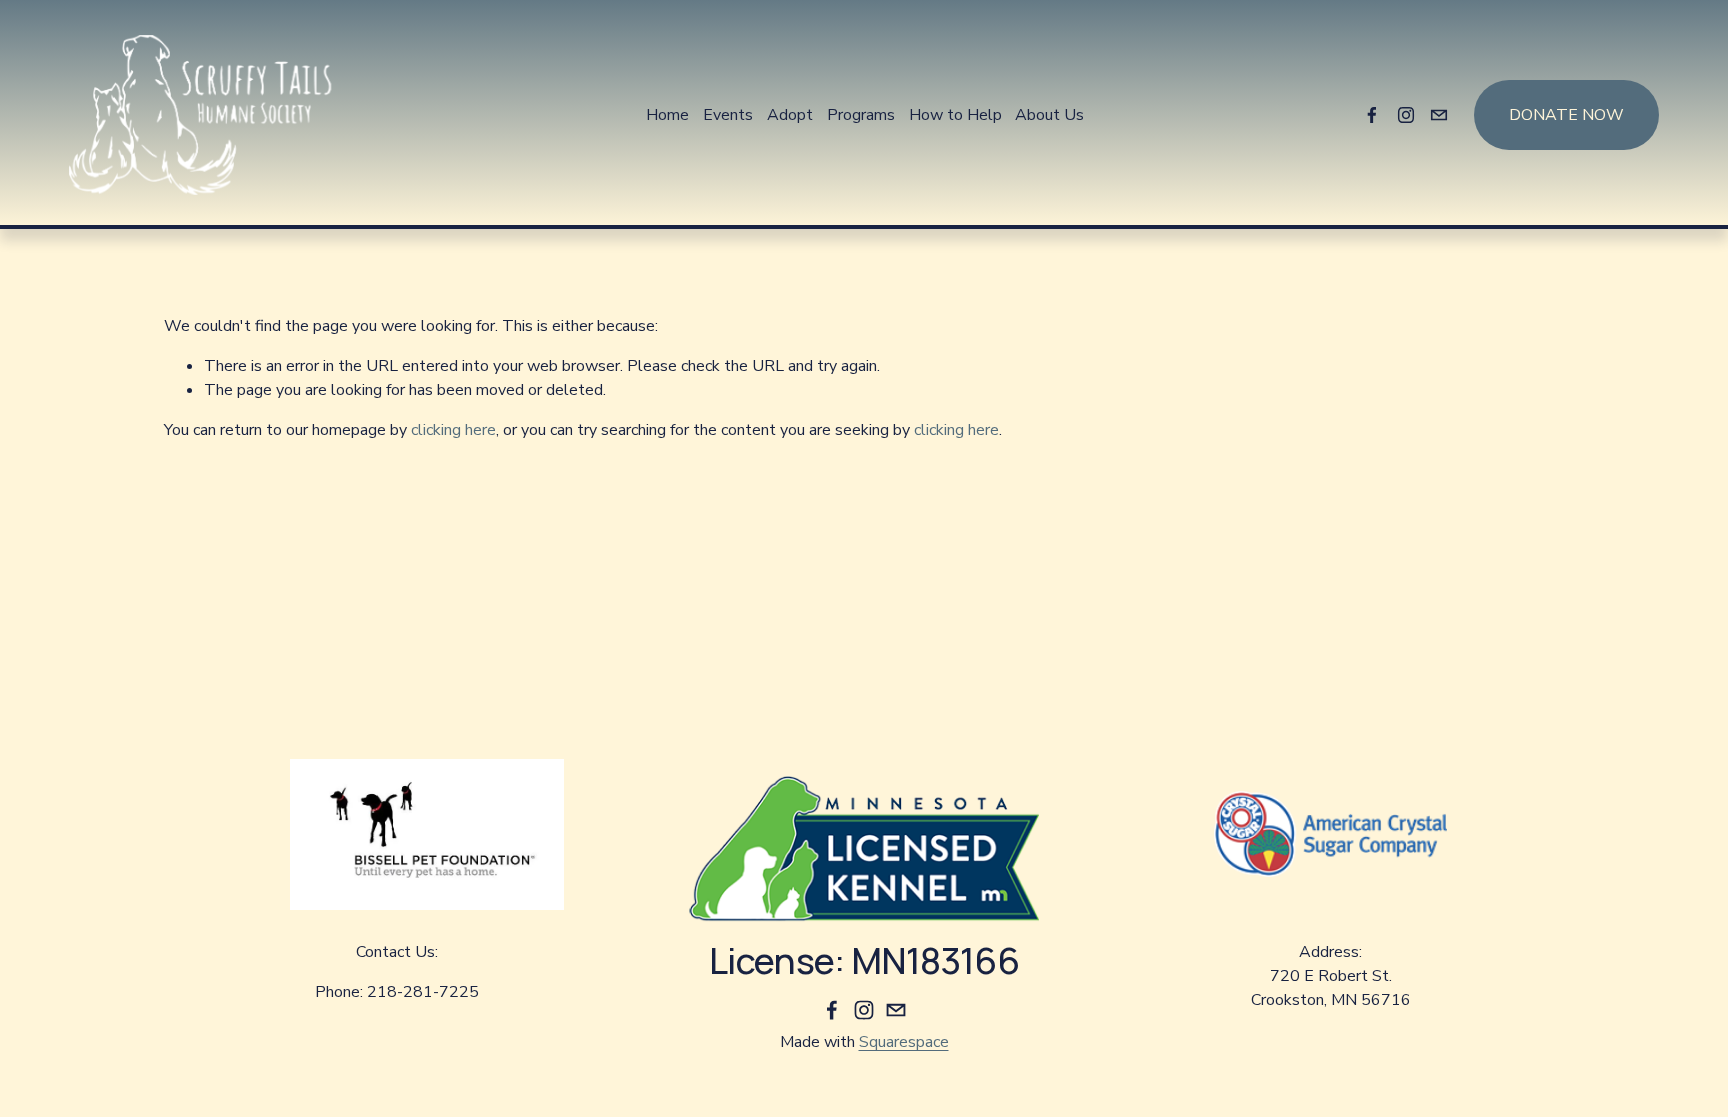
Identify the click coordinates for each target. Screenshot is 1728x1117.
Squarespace (904, 1042)
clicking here (453, 430)
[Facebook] (1372, 115)
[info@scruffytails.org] (1439, 115)
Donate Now (1566, 115)
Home (667, 115)
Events (728, 115)
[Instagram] (1406, 115)
